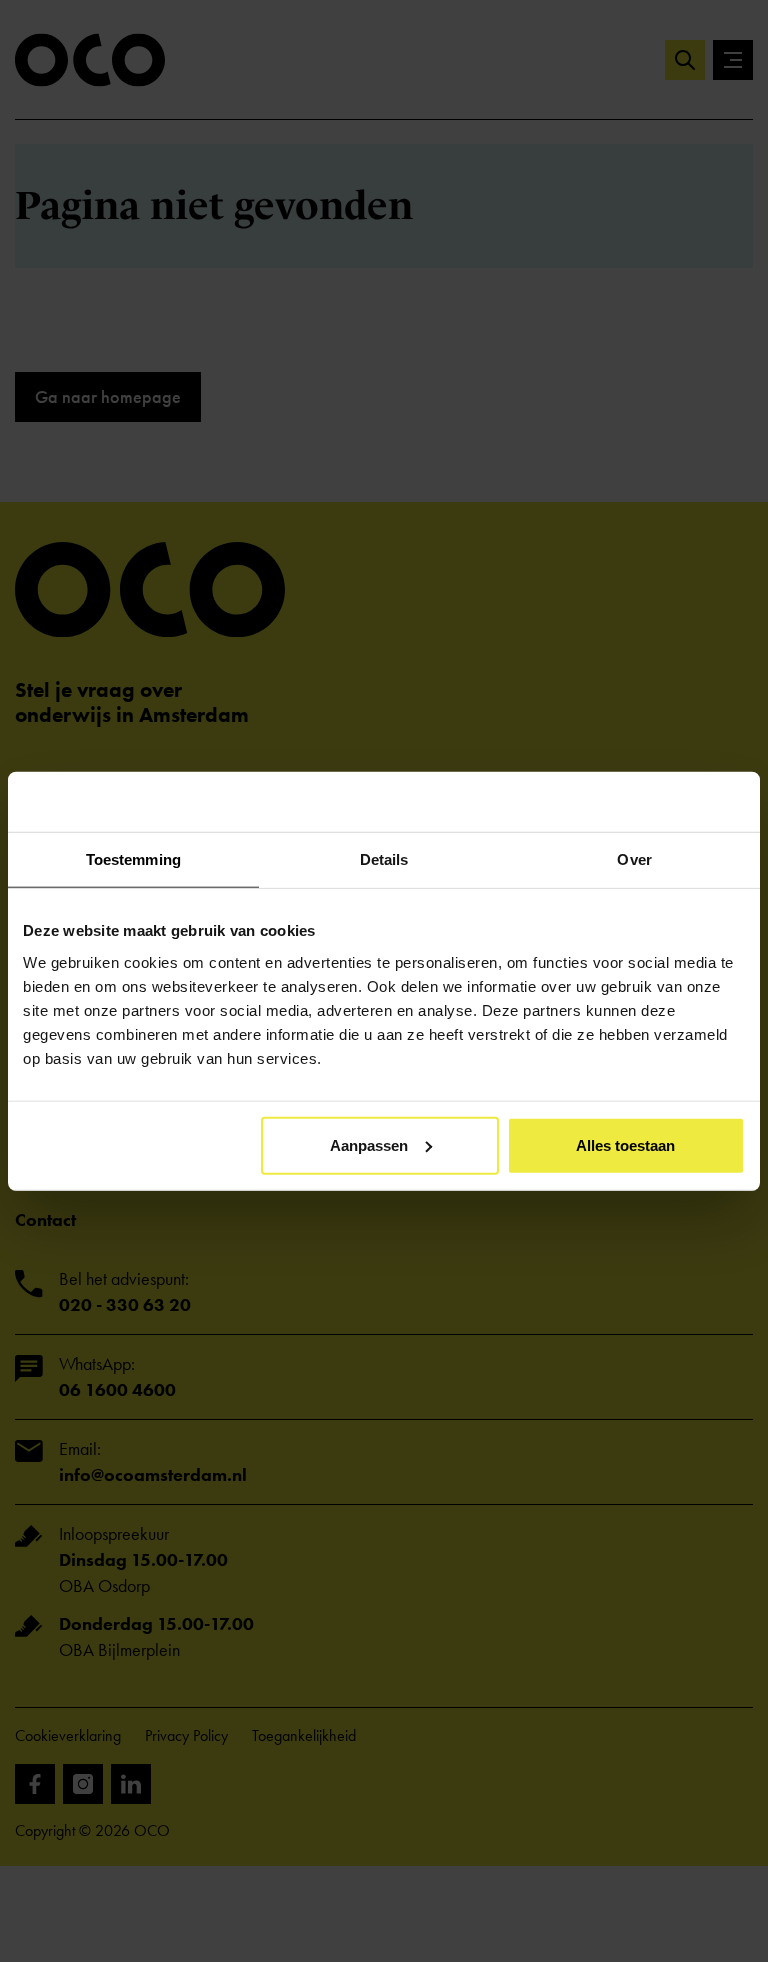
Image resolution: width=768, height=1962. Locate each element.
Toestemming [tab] (133, 859)
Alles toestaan (625, 1144)
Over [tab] (634, 859)
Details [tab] (384, 859)
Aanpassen (369, 1144)
